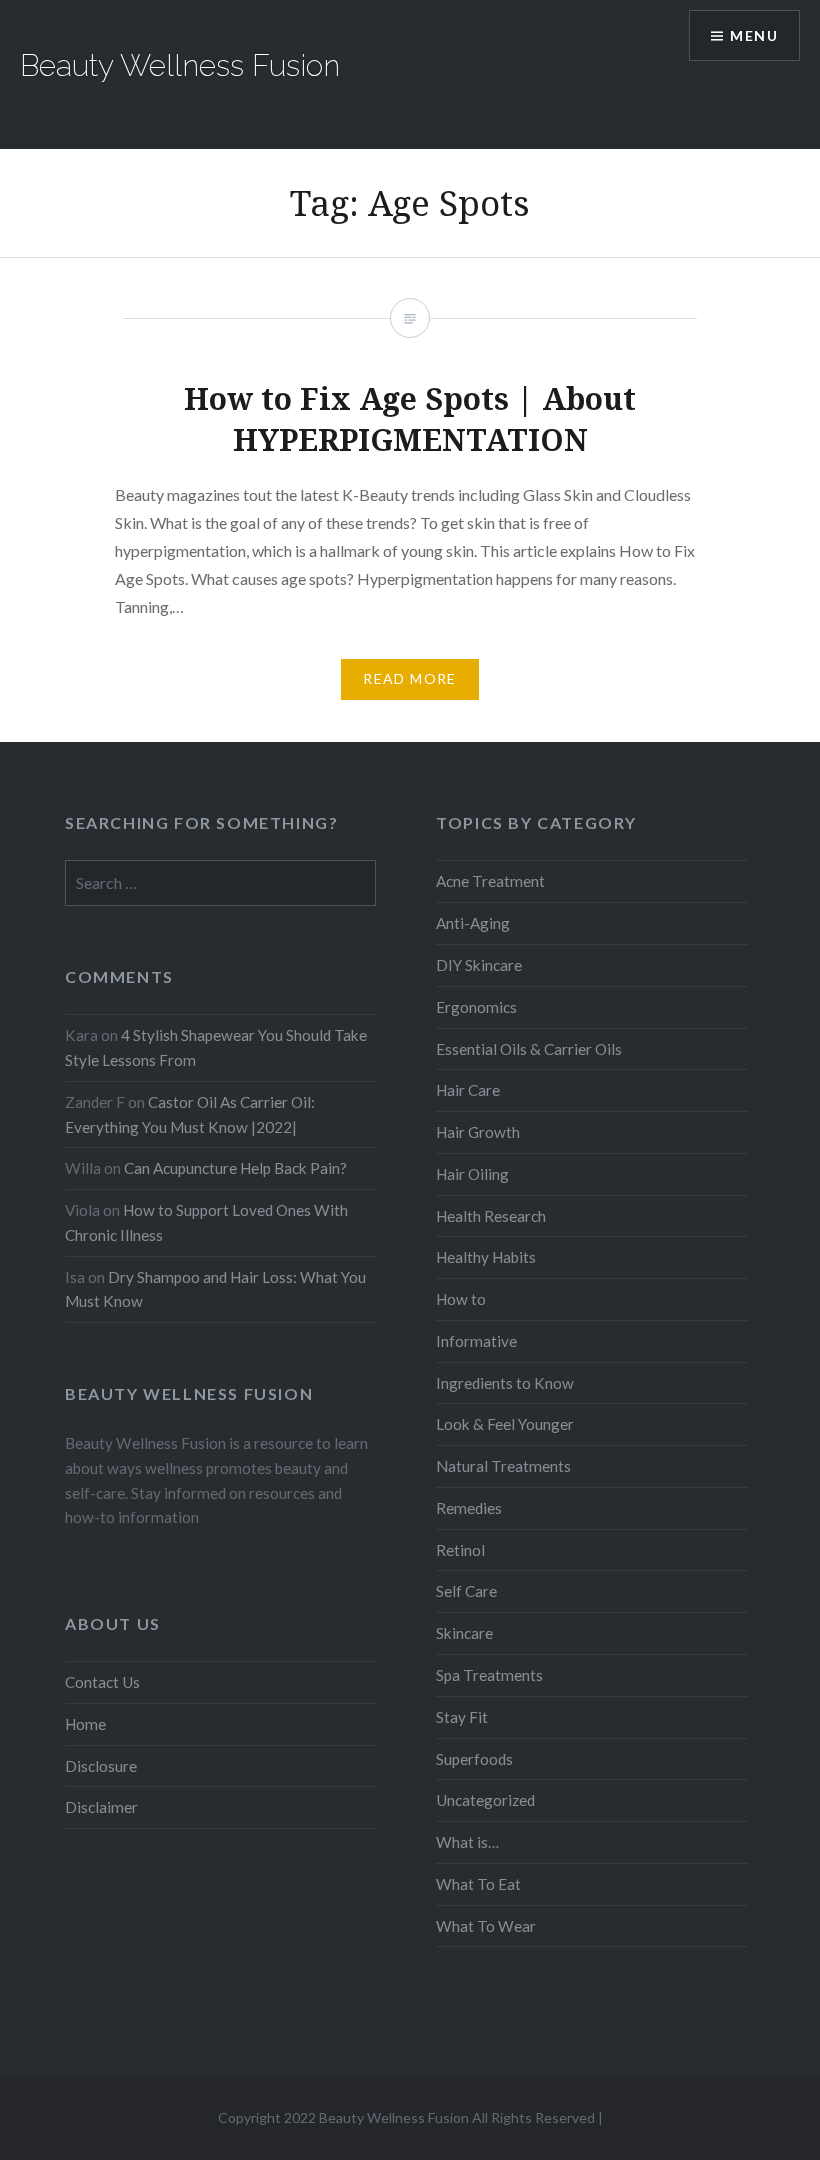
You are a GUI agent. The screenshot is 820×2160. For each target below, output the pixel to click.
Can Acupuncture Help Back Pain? (235, 1168)
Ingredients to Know (505, 1383)
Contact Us (102, 1682)
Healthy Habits (486, 1257)
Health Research (491, 1216)
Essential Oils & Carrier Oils (529, 1049)
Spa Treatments (489, 1675)
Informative (476, 1341)
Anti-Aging (473, 923)
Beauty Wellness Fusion (180, 65)
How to (461, 1299)
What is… (467, 1842)
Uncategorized (485, 1800)
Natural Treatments (503, 1466)
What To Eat (478, 1884)
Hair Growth (478, 1132)
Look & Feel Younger (505, 1424)
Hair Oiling (472, 1174)
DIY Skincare (479, 965)
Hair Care (468, 1090)
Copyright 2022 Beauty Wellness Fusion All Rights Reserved (406, 2117)
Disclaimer (101, 1807)
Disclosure (101, 1766)
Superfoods (474, 1759)
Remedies (469, 1508)
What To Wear (486, 1926)
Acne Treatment (490, 881)
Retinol (460, 1550)
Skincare (464, 1633)
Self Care (466, 1591)
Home (85, 1724)
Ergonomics (476, 1007)
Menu (754, 35)
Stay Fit (462, 1717)
